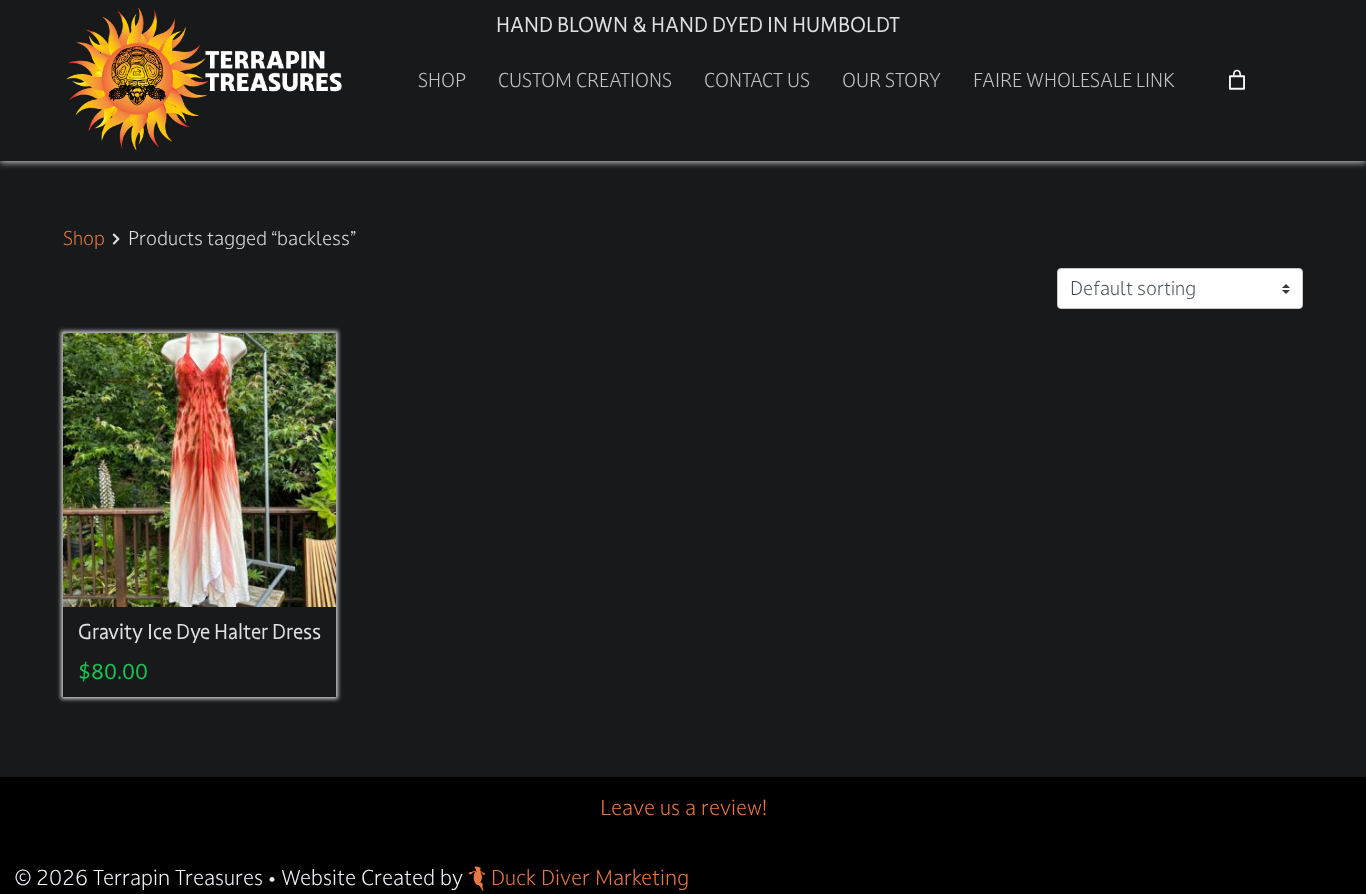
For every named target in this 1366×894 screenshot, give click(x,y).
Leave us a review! (683, 807)
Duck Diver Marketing (590, 877)
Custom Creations (585, 80)
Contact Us (757, 80)
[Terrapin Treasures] (206, 78)
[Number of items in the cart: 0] (1237, 80)
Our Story (891, 80)
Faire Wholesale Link (1074, 80)
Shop (442, 80)
